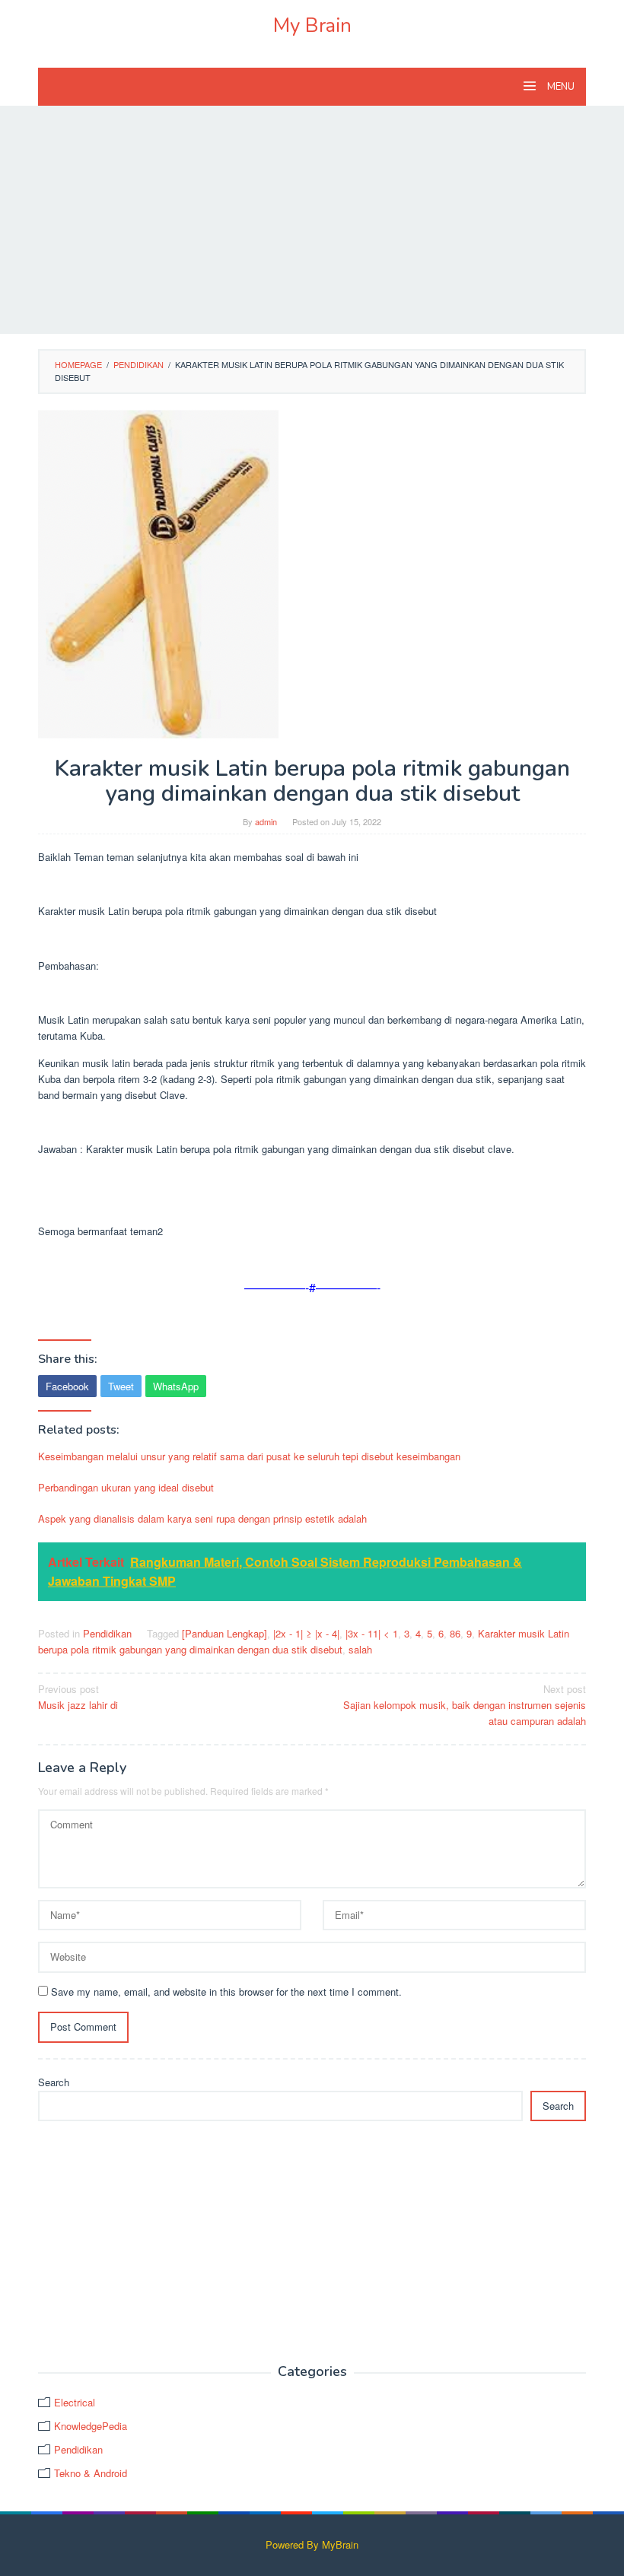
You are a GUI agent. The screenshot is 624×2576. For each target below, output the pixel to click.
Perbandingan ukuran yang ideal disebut (126, 1487)
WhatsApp (176, 1386)
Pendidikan (107, 1633)
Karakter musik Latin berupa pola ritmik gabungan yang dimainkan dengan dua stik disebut (304, 1641)
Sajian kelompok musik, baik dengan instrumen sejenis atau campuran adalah (465, 1705)
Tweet (121, 1386)
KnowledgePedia (91, 2426)
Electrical (75, 2402)
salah (360, 1649)
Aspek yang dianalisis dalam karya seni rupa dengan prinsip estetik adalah (202, 1518)
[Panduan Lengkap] (224, 1633)
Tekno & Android (91, 2473)
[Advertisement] (312, 220)
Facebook (67, 1386)
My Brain (312, 25)
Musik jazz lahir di (78, 1697)
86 (455, 1633)
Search (54, 2082)
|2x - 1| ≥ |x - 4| (306, 1633)
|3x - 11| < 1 (372, 1633)
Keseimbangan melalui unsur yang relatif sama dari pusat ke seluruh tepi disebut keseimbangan (249, 1456)
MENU (560, 87)
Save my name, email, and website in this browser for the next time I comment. (226, 1992)
